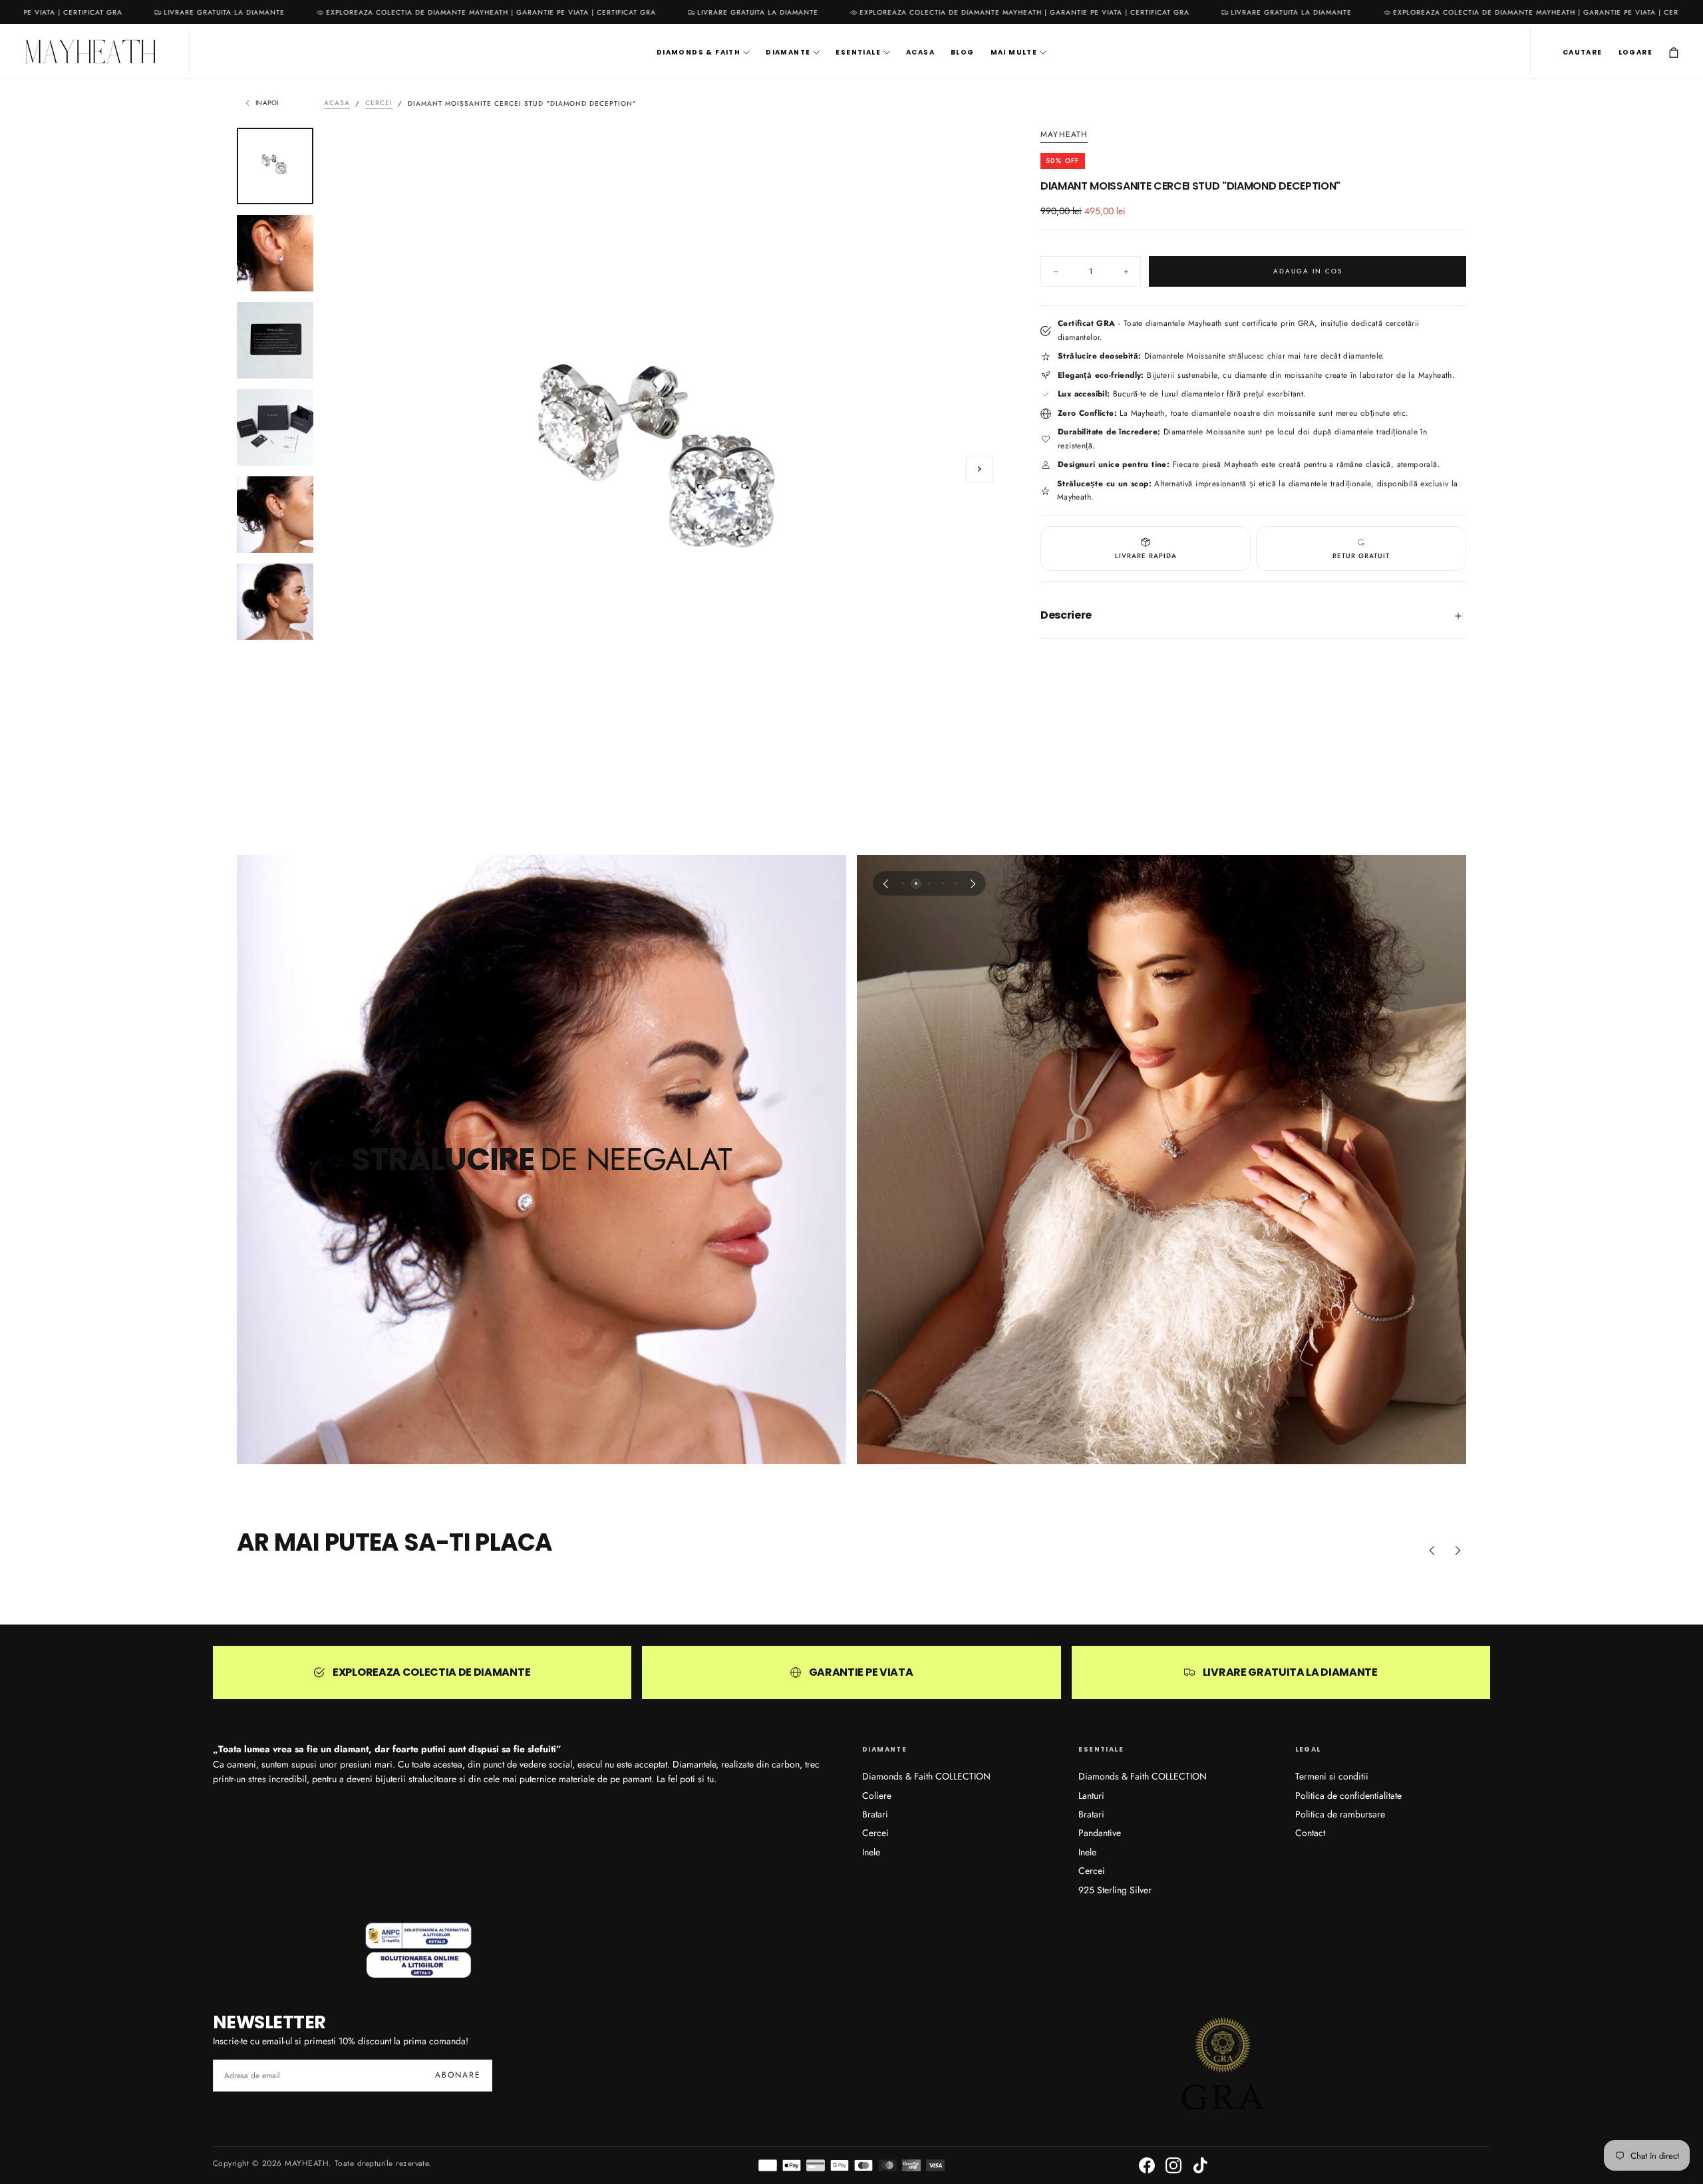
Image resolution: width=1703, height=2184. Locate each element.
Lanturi (1091, 1795)
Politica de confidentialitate (1348, 1795)
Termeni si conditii (1332, 1776)
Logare (1635, 53)
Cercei (379, 103)
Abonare (458, 2075)
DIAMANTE (788, 53)
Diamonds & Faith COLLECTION (926, 1776)
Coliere (877, 1795)
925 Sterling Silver (1115, 1890)
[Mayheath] (418, 1950)
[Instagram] (1173, 2165)
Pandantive (1100, 1833)
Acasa (337, 103)
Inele (871, 1852)
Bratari (875, 1814)
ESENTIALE (858, 53)
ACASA (920, 53)
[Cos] (1674, 53)
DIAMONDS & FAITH (698, 53)
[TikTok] (1200, 2165)
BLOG (963, 53)
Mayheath (1064, 135)
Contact (1310, 1833)
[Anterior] (885, 883)
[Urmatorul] (973, 883)
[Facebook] (1147, 2165)
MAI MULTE (1014, 53)
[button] (1583, 53)
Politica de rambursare (1340, 1814)
